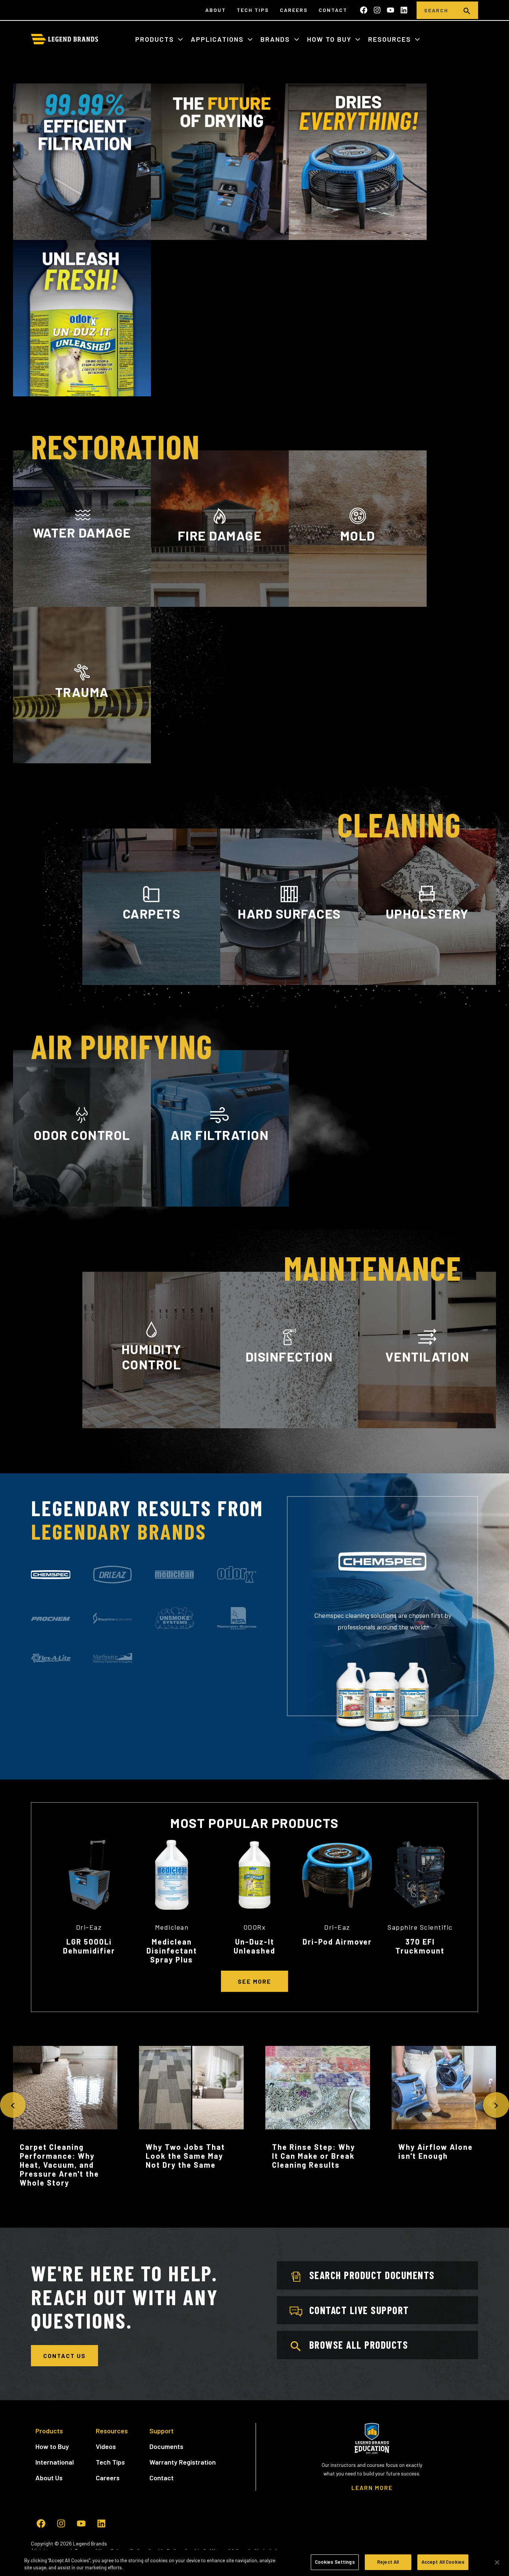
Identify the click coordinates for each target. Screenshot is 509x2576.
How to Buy (330, 39)
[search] (467, 10)
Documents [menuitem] (166, 2446)
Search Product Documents (372, 2275)
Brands (276, 39)
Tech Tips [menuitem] (253, 10)
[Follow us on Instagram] (377, 10)
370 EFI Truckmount (420, 1946)
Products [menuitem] (49, 2431)
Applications (218, 39)
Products (156, 39)
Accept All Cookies (443, 2562)
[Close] (497, 2562)
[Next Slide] (496, 2105)
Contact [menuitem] (333, 10)
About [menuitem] (216, 10)
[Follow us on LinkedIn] (404, 10)
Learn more (82, 1205)
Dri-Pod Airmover (337, 1942)
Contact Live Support (359, 2310)
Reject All (388, 2562)
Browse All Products (359, 2345)
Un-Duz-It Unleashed (255, 1946)
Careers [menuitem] (294, 10)
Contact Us (64, 2356)
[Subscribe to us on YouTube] (391, 10)
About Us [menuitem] (49, 2478)
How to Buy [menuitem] (52, 2446)
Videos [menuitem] (106, 2446)
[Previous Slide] (13, 2105)
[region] (255, 2563)
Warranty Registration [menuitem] (183, 2462)
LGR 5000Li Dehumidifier (89, 1946)
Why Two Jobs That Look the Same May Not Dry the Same (185, 2156)
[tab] (51, 1575)
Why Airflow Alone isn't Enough (436, 2151)
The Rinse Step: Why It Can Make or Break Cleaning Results (314, 2156)
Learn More (82, 603)
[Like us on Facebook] (364, 10)
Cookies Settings (335, 2562)
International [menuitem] (55, 2462)
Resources (391, 39)
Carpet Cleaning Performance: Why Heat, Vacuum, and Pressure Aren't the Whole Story (59, 2165)
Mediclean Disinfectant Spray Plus (172, 1951)
